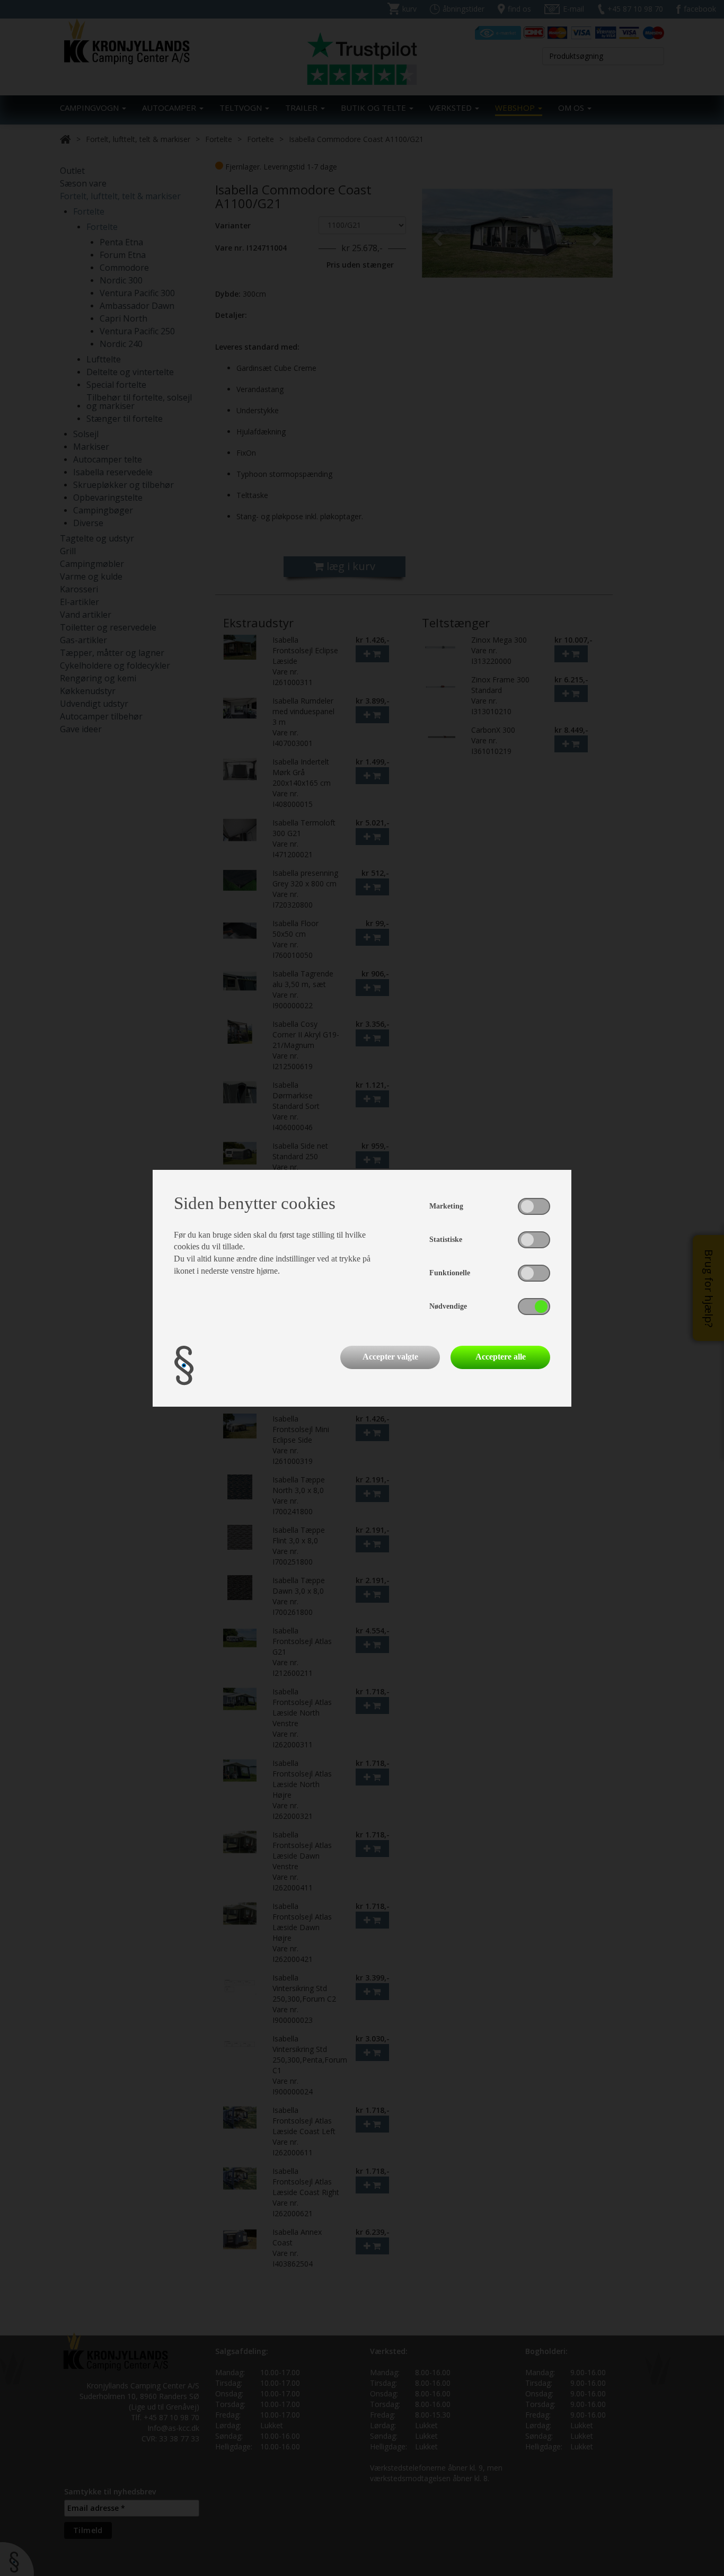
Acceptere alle (501, 1357)
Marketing (446, 1206)
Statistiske (446, 1240)
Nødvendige (448, 1306)
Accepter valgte (390, 1357)
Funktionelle (450, 1273)
